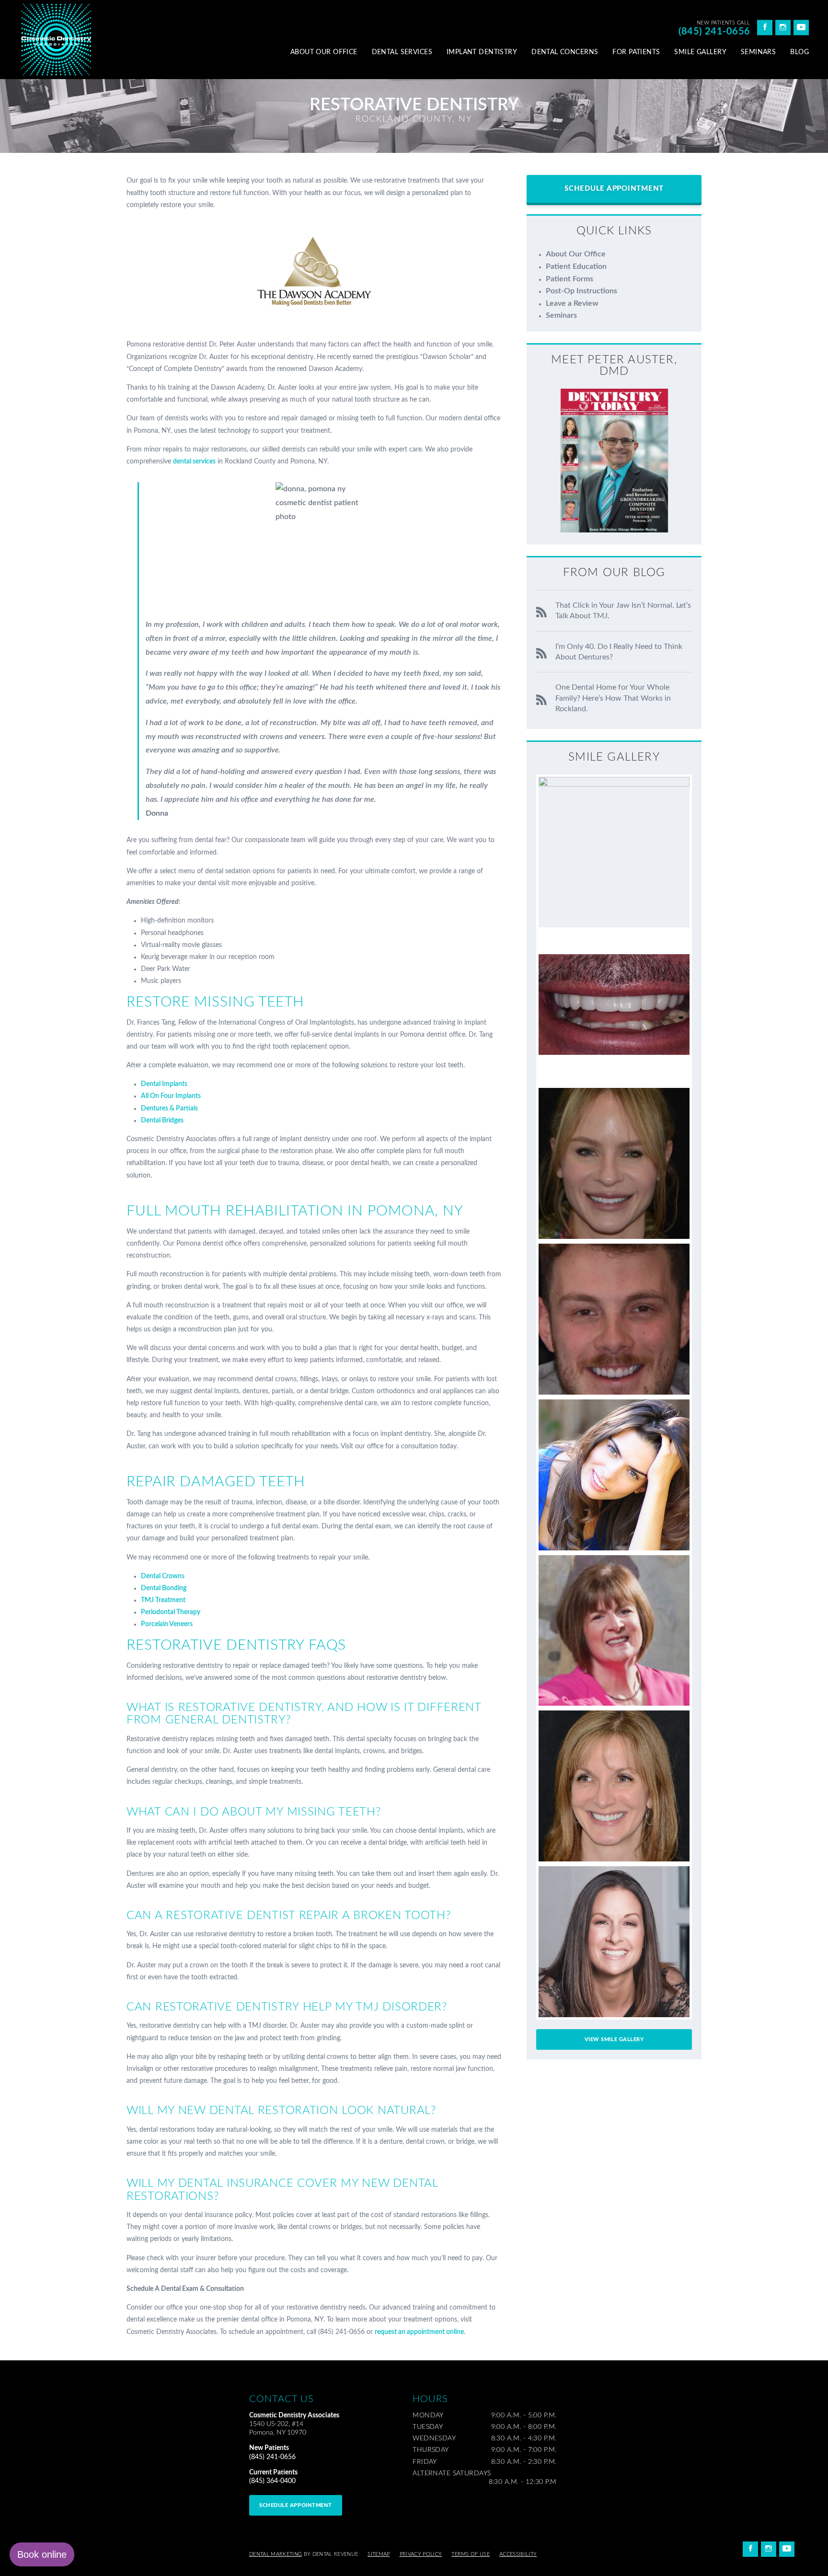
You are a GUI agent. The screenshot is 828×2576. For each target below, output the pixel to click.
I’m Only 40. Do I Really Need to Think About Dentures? (619, 652)
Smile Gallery (700, 52)
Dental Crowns (163, 1576)
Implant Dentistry (482, 52)
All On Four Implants (171, 1096)
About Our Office (324, 52)
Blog (799, 52)
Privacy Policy (421, 2554)
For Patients (636, 52)
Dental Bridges (162, 1121)
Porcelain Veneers (167, 1624)
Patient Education (576, 266)
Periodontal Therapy (171, 1612)
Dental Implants (164, 1084)
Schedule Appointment (614, 189)
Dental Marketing (276, 2554)
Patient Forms (569, 279)
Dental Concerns (565, 52)
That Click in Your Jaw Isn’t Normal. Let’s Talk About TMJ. (623, 611)
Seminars (758, 52)
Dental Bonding (164, 1588)
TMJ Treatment (163, 1600)
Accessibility (518, 2554)
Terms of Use (471, 2554)
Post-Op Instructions (581, 291)
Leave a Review (572, 303)
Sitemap (379, 2554)
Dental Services (402, 52)
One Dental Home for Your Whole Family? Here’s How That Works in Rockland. (613, 698)
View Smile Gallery (614, 2039)
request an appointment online (419, 2332)
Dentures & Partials (169, 1109)
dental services (194, 462)
